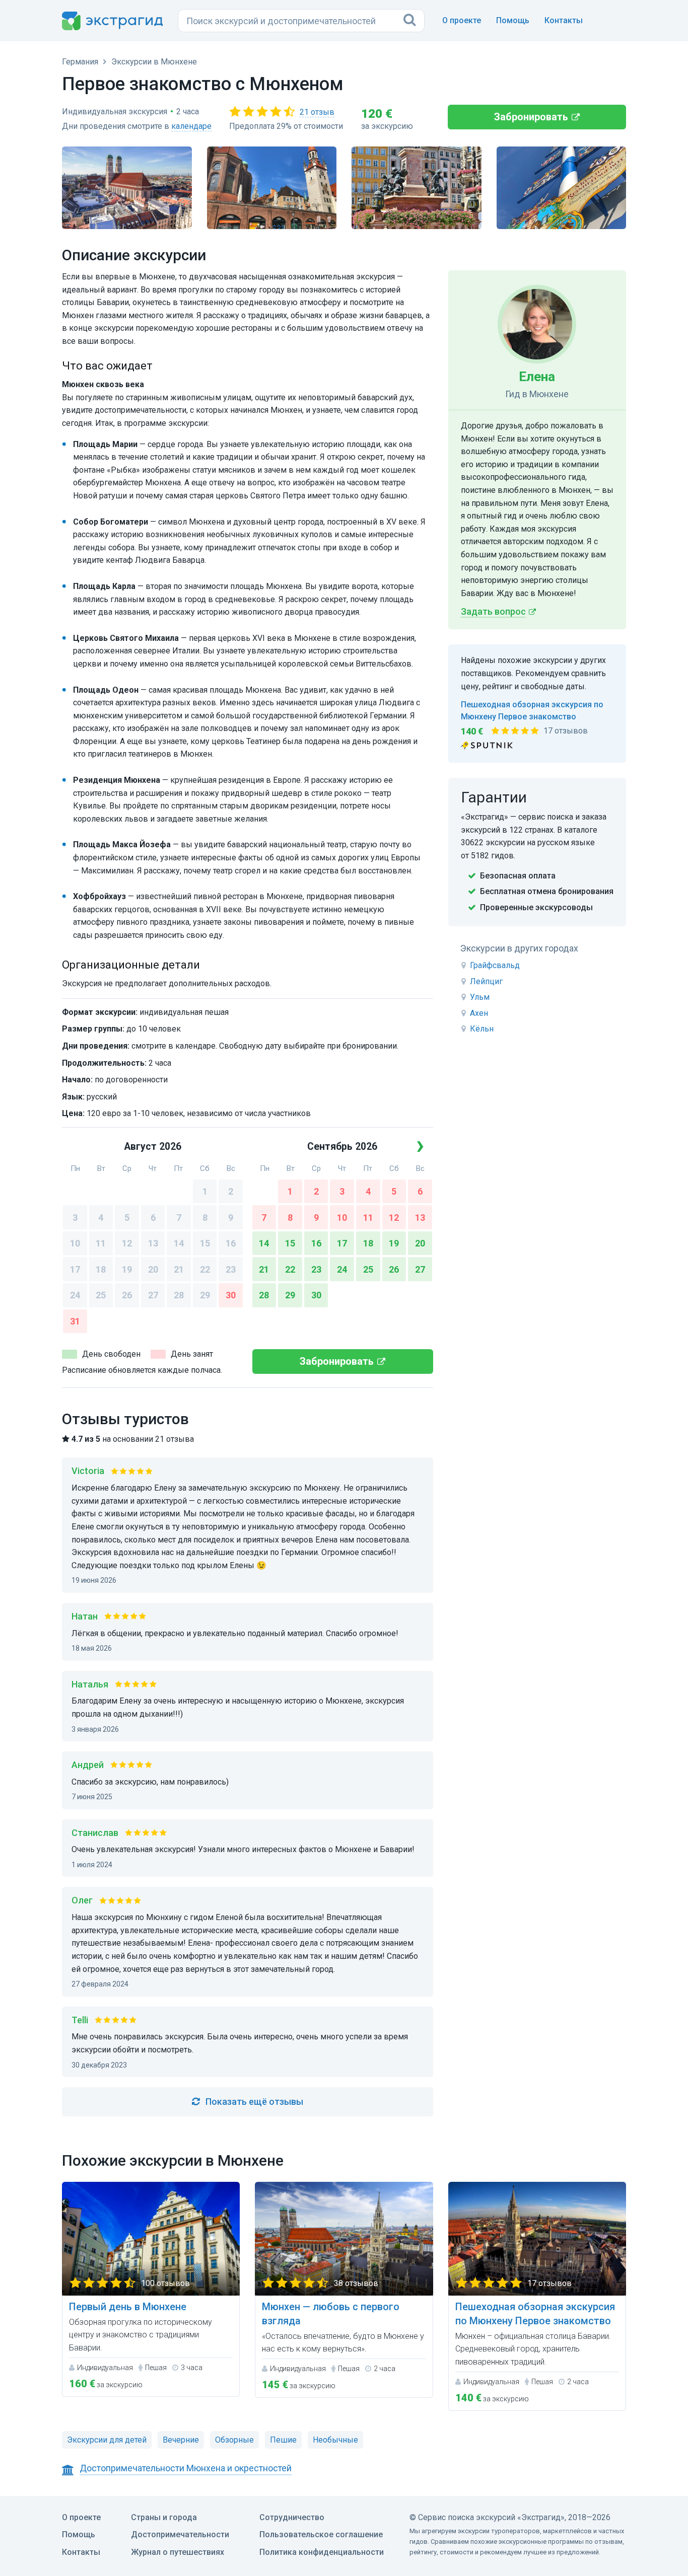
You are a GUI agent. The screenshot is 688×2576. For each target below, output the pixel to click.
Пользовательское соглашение (321, 2534)
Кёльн (482, 1029)
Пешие (283, 2440)
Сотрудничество (292, 2517)
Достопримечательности (180, 2534)
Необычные (335, 2440)
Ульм (480, 997)
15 (205, 1243)
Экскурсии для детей (107, 2440)
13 (153, 1243)
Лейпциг (486, 981)
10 (75, 1243)
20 (153, 1269)
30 (231, 1295)
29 (205, 1295)
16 (231, 1243)
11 (101, 1243)
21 (179, 1269)
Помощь (513, 20)
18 (101, 1269)
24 (75, 1295)
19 (127, 1269)
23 (231, 1269)
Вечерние (181, 2440)
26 (127, 1295)
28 (179, 1295)
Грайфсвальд (495, 965)
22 (205, 1269)
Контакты (564, 20)
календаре (191, 126)
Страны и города (164, 2517)
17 (75, 1269)
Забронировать (531, 117)
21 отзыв (317, 112)
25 (101, 1295)
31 (75, 1321)
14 (179, 1243)
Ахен (479, 1013)
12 (127, 1243)
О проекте (462, 20)
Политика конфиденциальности (322, 2552)
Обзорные (234, 2440)
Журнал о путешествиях (178, 2552)
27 (153, 1295)
